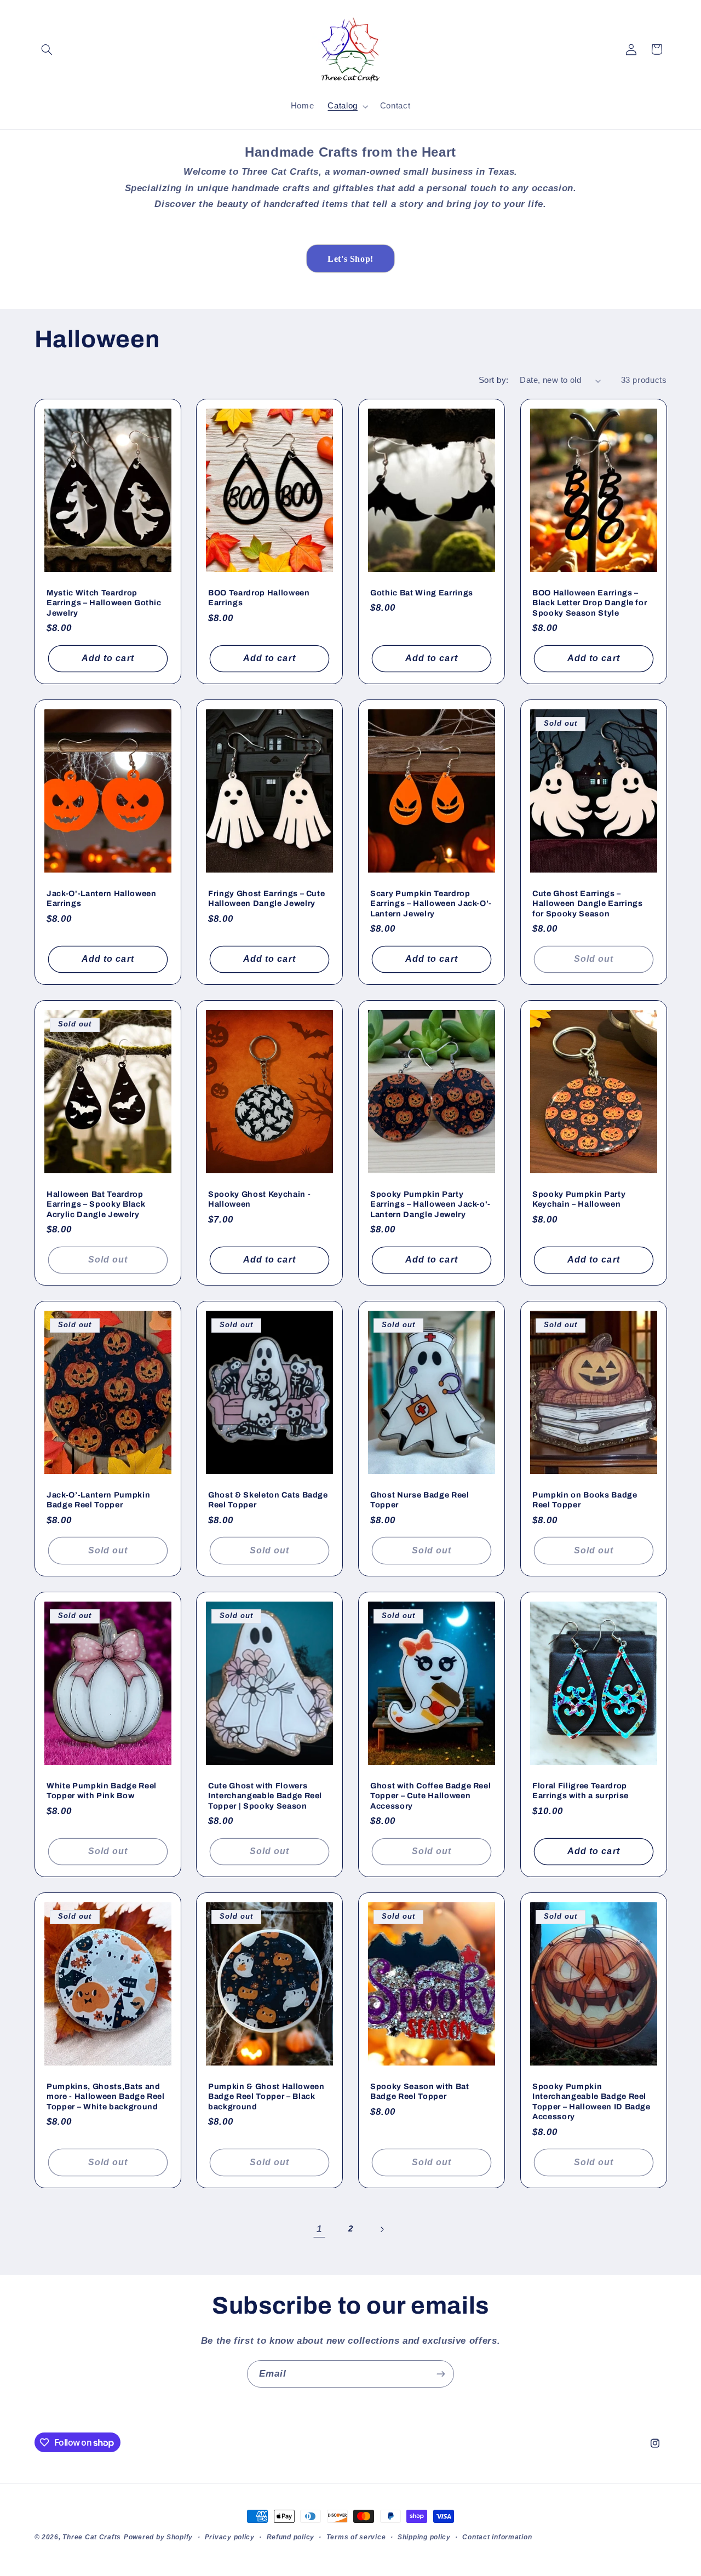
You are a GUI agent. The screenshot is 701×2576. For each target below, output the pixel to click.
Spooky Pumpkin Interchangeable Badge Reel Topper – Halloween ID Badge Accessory (591, 2101)
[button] (47, 49)
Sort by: (493, 380)
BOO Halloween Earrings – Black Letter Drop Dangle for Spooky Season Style (590, 602)
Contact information (497, 2537)
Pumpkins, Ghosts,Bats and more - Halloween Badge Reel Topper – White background (106, 2096)
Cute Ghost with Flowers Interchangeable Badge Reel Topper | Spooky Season (265, 1795)
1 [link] (319, 2229)
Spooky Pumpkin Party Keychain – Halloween (579, 1199)
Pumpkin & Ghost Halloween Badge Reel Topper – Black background (266, 2096)
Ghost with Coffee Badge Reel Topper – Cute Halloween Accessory (430, 1795)
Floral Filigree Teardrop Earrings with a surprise (581, 1790)
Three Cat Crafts (92, 2537)
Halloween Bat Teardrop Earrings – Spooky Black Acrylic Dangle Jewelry (96, 1204)
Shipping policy (424, 2537)
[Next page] (382, 2229)
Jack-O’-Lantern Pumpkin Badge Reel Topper (98, 1500)
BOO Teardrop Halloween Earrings (259, 597)
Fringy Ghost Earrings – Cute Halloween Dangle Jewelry (266, 898)
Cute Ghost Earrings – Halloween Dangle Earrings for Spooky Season (588, 903)
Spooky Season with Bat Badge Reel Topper (420, 2091)
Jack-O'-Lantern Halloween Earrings (102, 898)
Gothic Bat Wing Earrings (422, 592)
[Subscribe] (441, 2374)
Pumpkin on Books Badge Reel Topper (585, 1500)
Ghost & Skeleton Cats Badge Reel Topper (268, 1500)
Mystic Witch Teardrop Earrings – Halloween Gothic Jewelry (104, 602)
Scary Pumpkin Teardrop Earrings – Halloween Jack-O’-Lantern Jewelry (431, 903)
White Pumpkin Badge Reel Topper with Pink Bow (102, 1790)
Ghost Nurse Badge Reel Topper (420, 1500)
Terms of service (356, 2537)
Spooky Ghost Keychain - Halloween (259, 1199)
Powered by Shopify (158, 2537)
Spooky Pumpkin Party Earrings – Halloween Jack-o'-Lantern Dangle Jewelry (430, 1204)
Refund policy (291, 2537)
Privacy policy (230, 2537)
